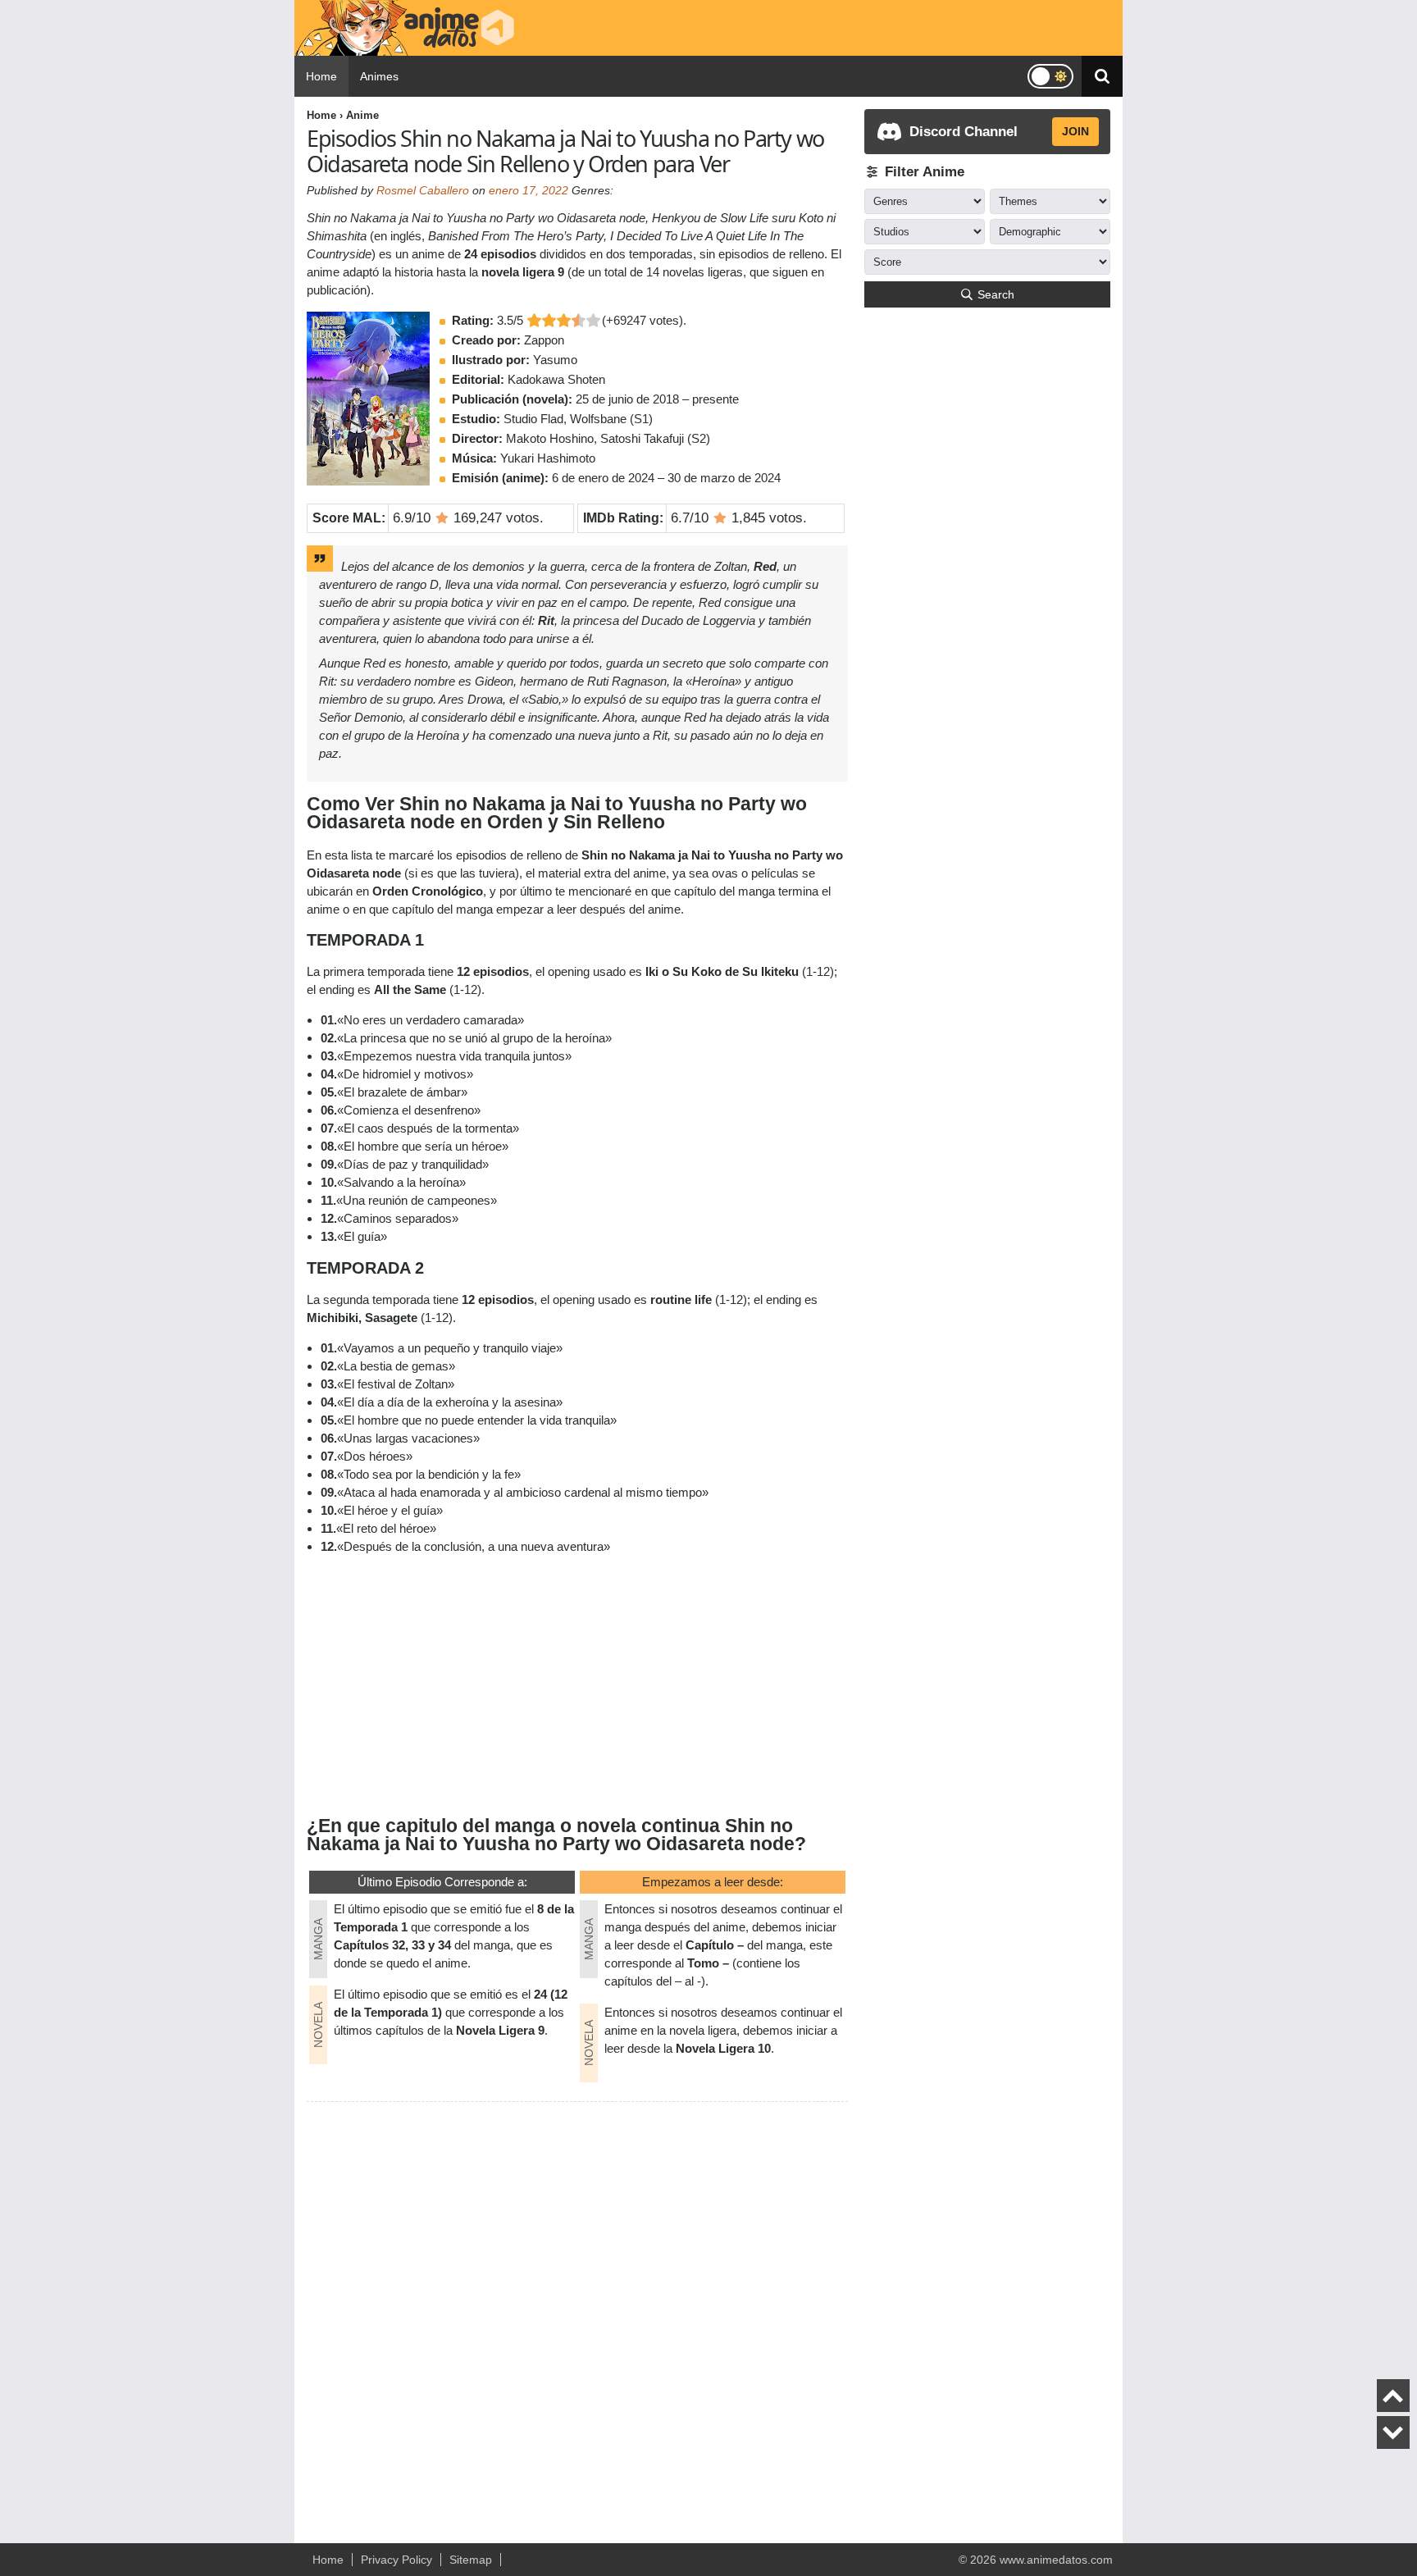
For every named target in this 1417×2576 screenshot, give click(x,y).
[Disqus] (577, 2315)
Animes (379, 76)
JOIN (1075, 131)
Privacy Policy (396, 2560)
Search (996, 294)
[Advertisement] (577, 1684)
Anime (362, 115)
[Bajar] (1393, 2432)
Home (321, 76)
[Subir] (1393, 2396)
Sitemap (471, 2560)
